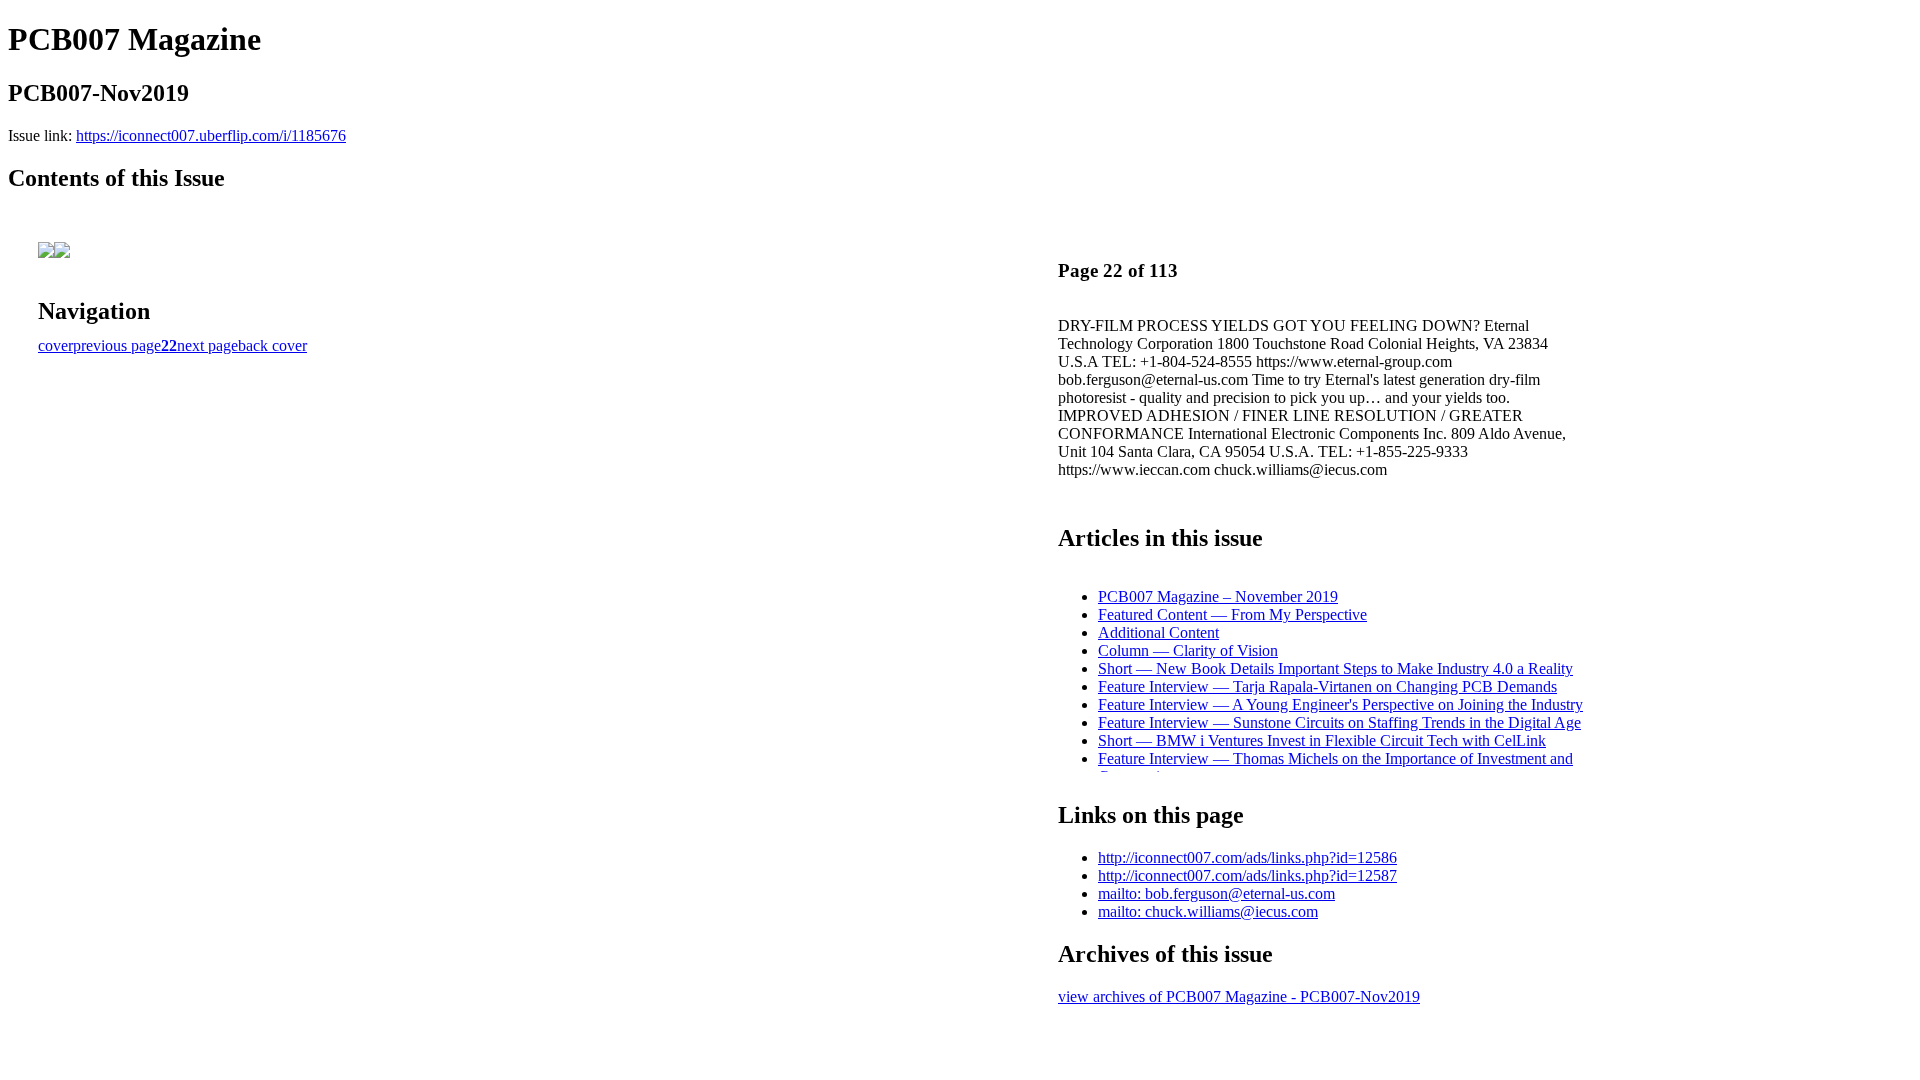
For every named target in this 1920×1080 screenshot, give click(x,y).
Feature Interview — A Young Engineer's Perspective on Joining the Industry (1340, 704)
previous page (117, 345)
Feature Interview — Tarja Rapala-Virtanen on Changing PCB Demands (1327, 686)
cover (55, 345)
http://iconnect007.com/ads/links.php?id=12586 (1247, 857)
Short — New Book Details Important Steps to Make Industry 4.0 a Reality (1335, 668)
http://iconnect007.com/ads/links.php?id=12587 (1247, 875)
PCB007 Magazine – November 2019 (1218, 596)
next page (207, 345)
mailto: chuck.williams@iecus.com (1208, 911)
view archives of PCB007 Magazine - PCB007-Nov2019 (1239, 996)
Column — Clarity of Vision (1188, 650)
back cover (272, 345)
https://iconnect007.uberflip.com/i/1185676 (211, 135)
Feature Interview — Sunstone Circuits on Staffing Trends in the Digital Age (1339, 722)
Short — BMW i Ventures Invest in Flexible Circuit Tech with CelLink (1322, 740)
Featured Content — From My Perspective (1232, 614)
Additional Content (1158, 632)
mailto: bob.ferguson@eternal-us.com (1216, 893)
